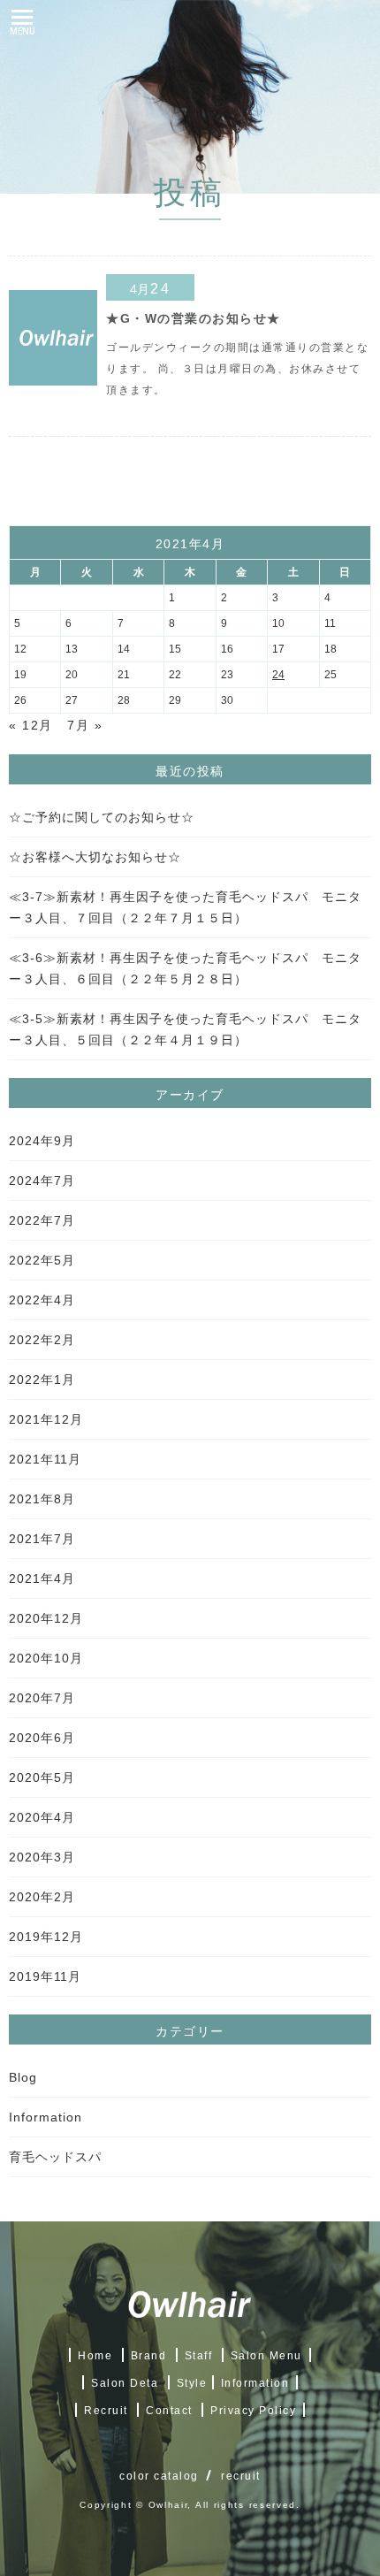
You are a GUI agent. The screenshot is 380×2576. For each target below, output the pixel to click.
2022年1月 (42, 1380)
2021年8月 (42, 1499)
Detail (239, 337)
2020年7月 (42, 1698)
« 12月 (31, 725)
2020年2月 (42, 1897)
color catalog (159, 2476)
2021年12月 (46, 1419)
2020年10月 (46, 1658)
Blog (23, 2077)
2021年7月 (42, 1539)
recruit (241, 2476)
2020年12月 (46, 1618)
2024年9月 (42, 1141)
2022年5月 (42, 1260)
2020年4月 (42, 1817)
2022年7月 (42, 1220)
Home (95, 2356)
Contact (169, 2411)
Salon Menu (266, 2356)
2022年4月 (42, 1300)
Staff (199, 2356)
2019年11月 (45, 1976)
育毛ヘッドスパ (55, 2157)
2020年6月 (42, 1738)
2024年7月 (42, 1181)
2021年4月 (42, 1578)
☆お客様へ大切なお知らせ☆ (95, 857)
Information (46, 2117)
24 (278, 675)
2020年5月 (42, 1777)
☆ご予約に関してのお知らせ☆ (102, 817)
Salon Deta (125, 2383)
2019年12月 (46, 1937)
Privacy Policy (253, 2411)
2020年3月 (42, 1857)
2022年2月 (42, 1340)
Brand (149, 2356)
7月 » (85, 725)
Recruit (106, 2411)
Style (192, 2383)
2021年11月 (45, 1459)
